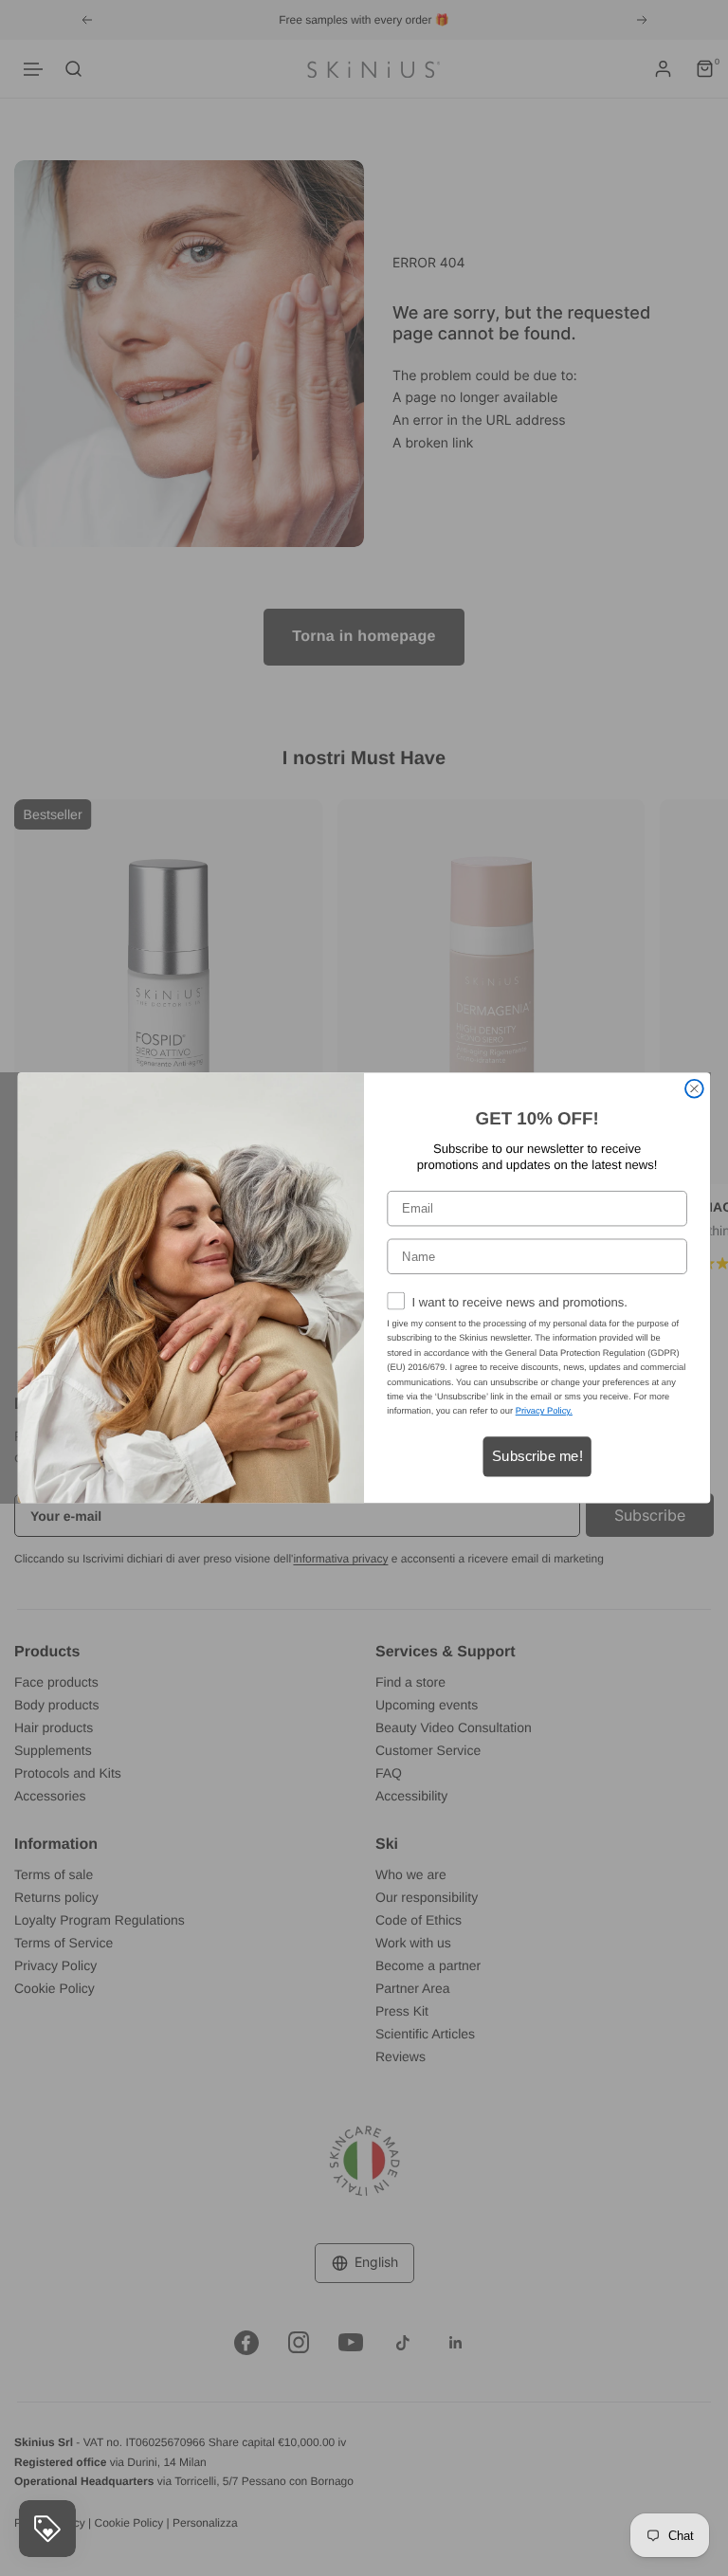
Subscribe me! (537, 1456)
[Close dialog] (694, 1089)
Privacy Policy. (544, 1412)
